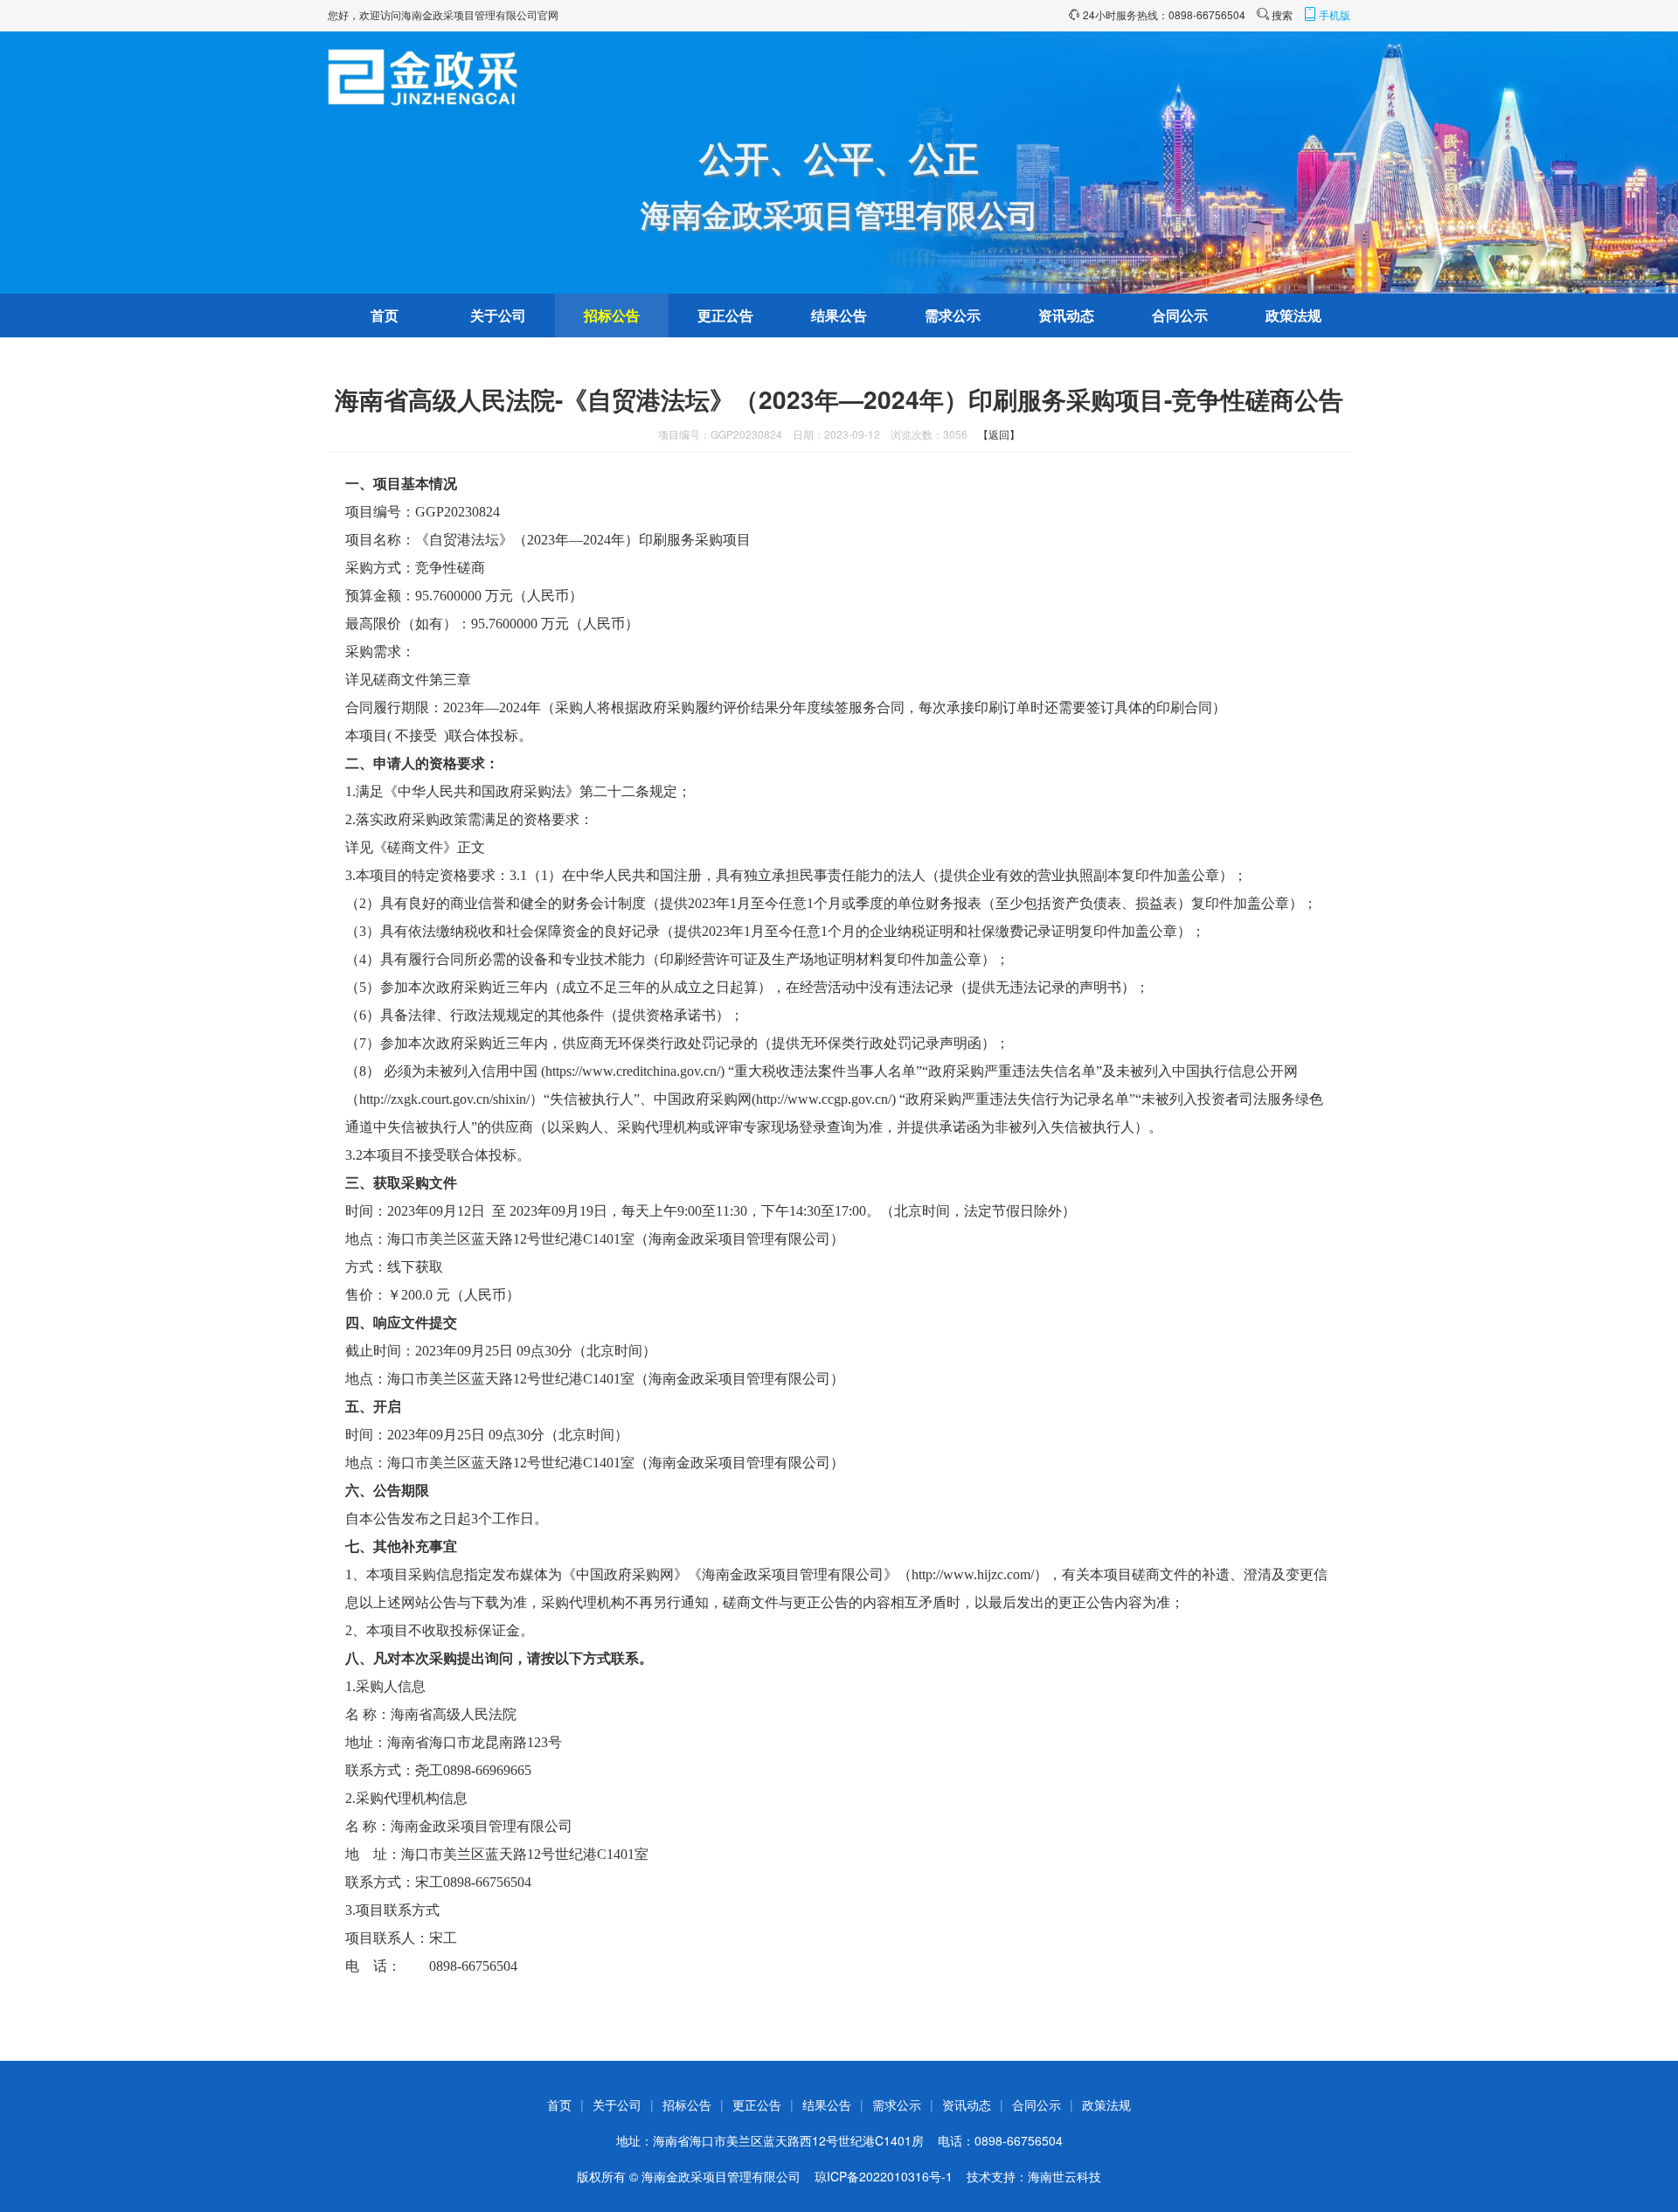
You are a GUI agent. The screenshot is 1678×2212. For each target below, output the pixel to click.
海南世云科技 (1064, 2176)
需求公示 (953, 315)
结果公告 (839, 315)
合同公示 (1180, 315)
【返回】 (999, 434)
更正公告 (725, 315)
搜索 (1282, 14)
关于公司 (498, 315)
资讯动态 (1066, 315)
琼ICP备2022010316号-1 (884, 2176)
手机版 (1335, 14)
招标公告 (612, 315)
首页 (385, 315)
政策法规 (1293, 315)
